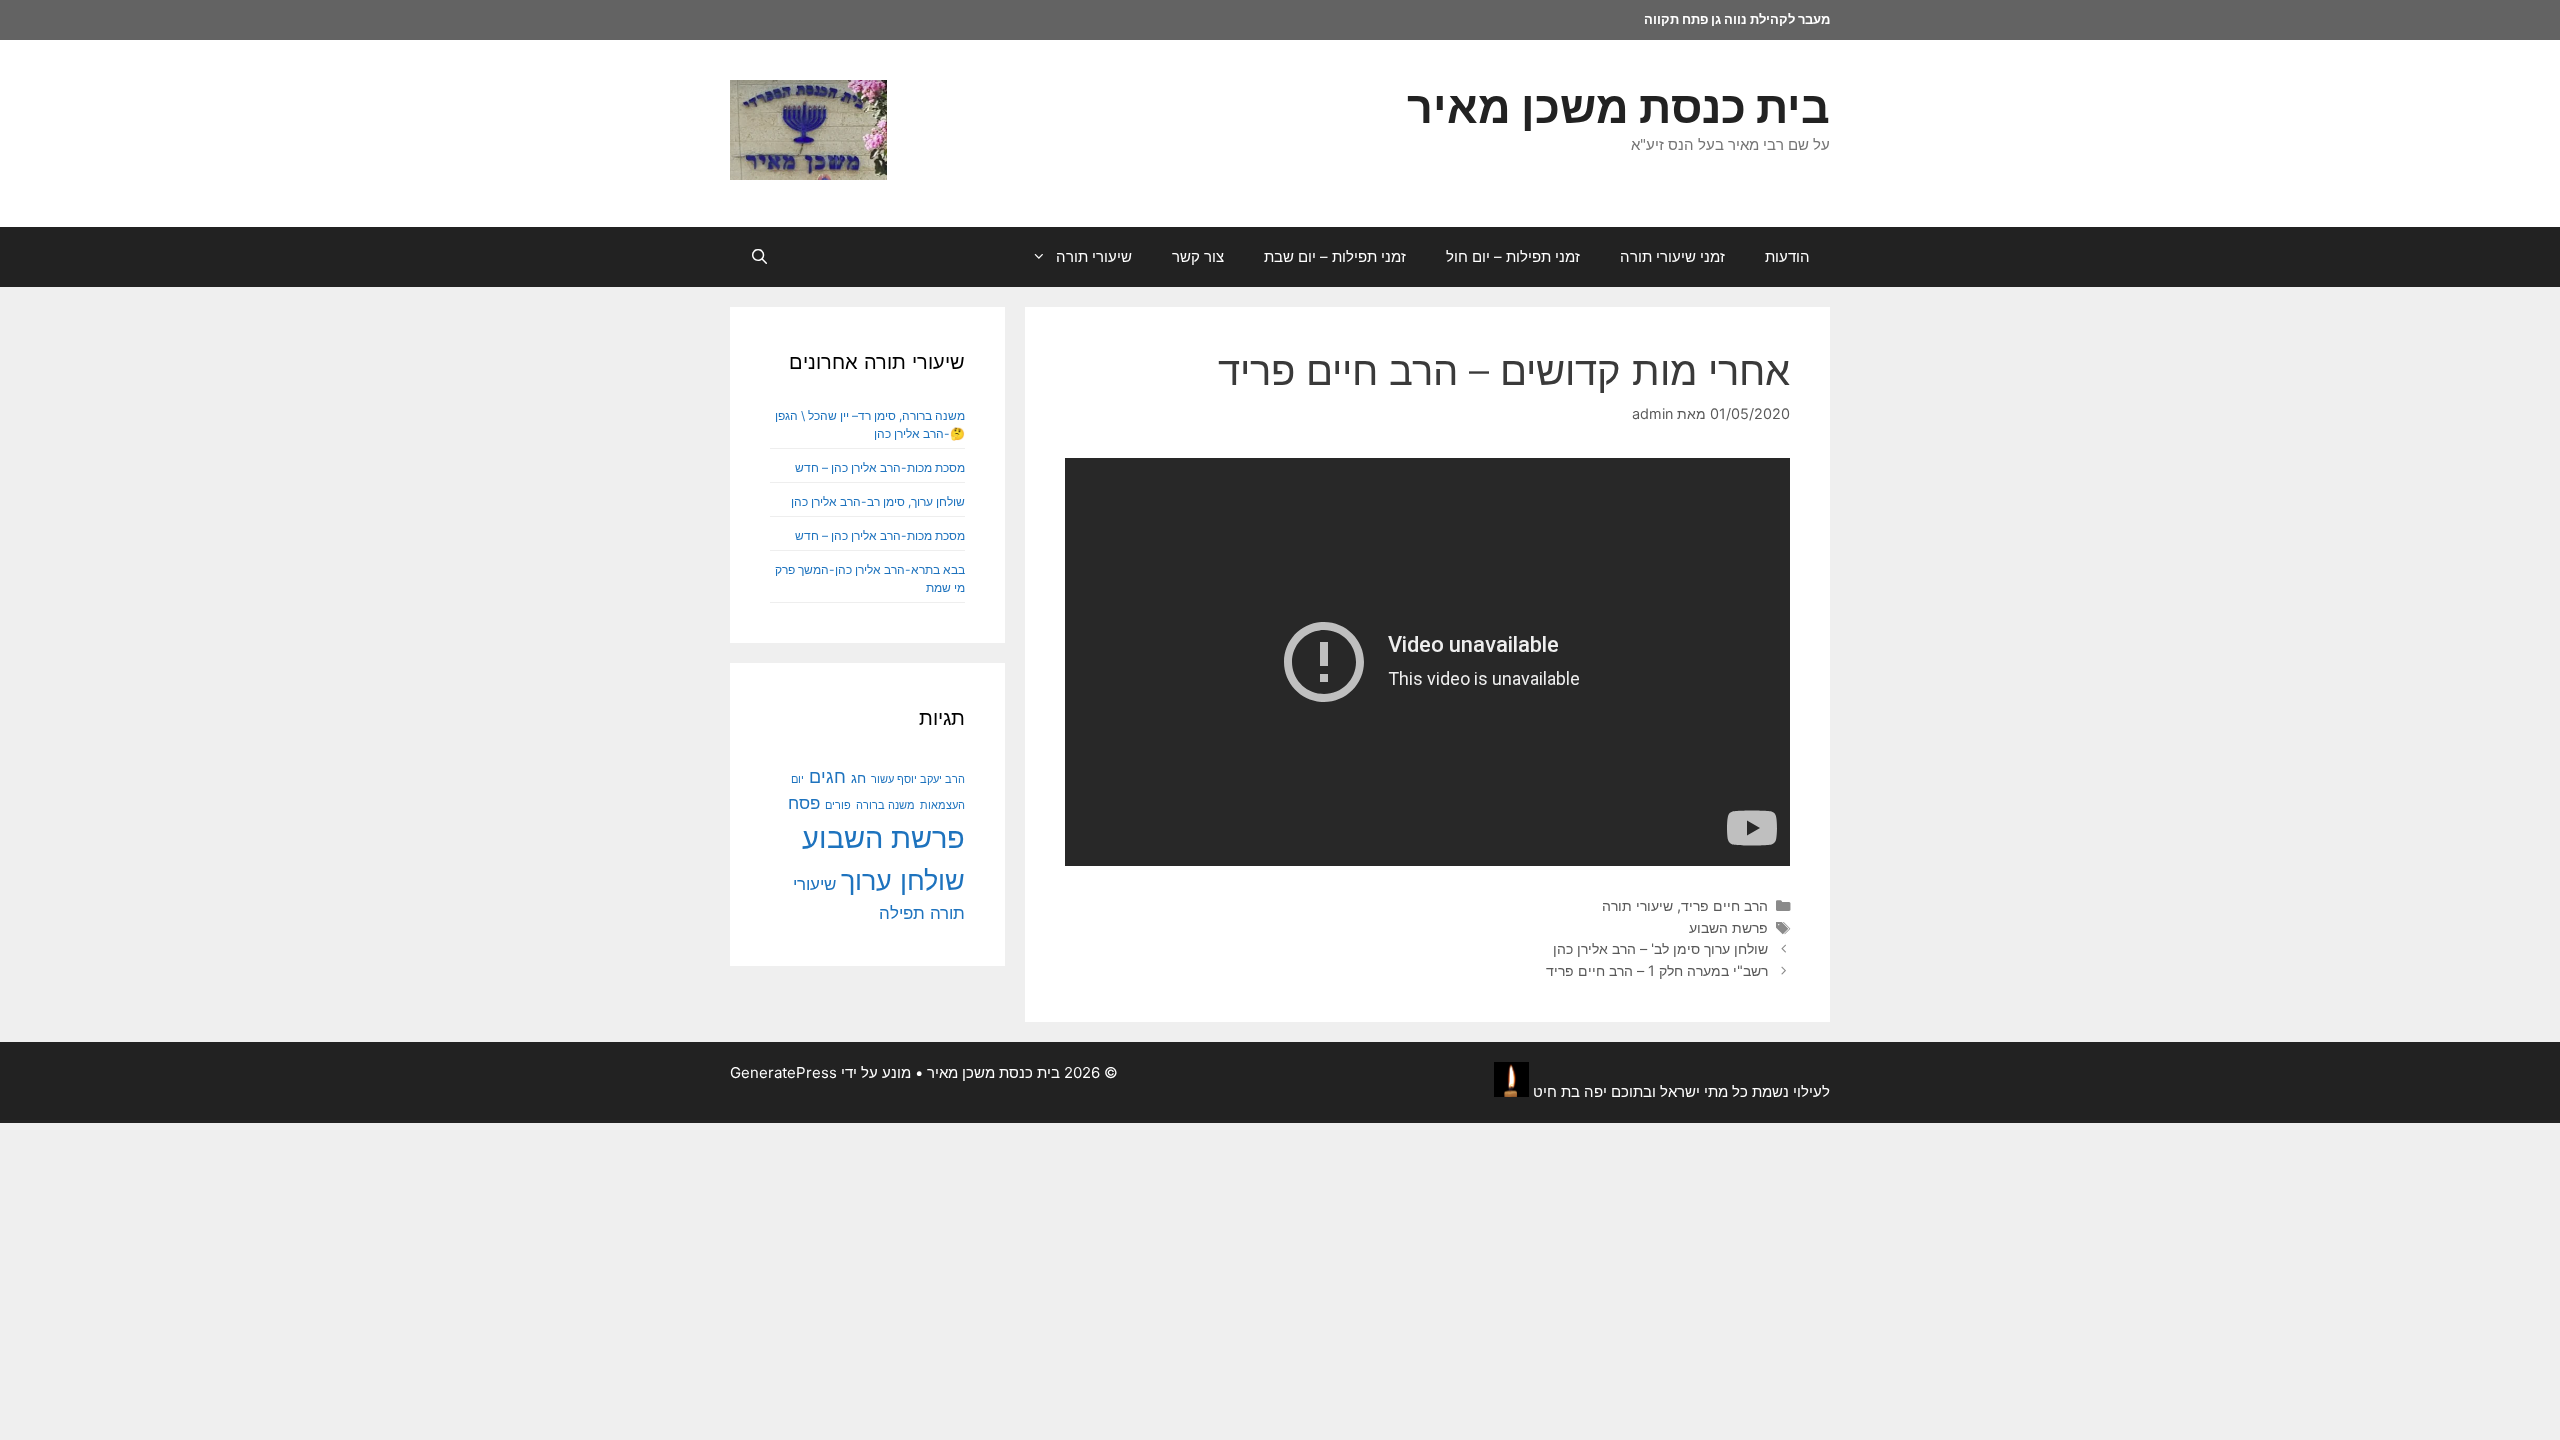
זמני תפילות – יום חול (1513, 256)
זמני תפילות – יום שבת (1335, 256)
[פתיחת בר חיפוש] (759, 257)
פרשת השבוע (1728, 927)
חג (858, 778)
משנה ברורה (885, 805)
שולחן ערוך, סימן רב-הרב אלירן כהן (878, 501)
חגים (827, 776)
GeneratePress (783, 1072)
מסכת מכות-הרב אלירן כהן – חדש (880, 467)
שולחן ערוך (903, 880)
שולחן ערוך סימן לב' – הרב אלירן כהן (1660, 948)
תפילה (902, 913)
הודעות (1787, 256)
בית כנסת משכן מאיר (1618, 106)
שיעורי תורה (1094, 256)
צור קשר (1198, 256)
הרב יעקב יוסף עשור (918, 779)
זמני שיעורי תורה (1672, 256)
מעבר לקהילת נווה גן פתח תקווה (1737, 19)
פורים (838, 805)
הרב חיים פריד (1724, 905)
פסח (804, 803)
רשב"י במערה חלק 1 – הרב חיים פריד (1657, 970)
